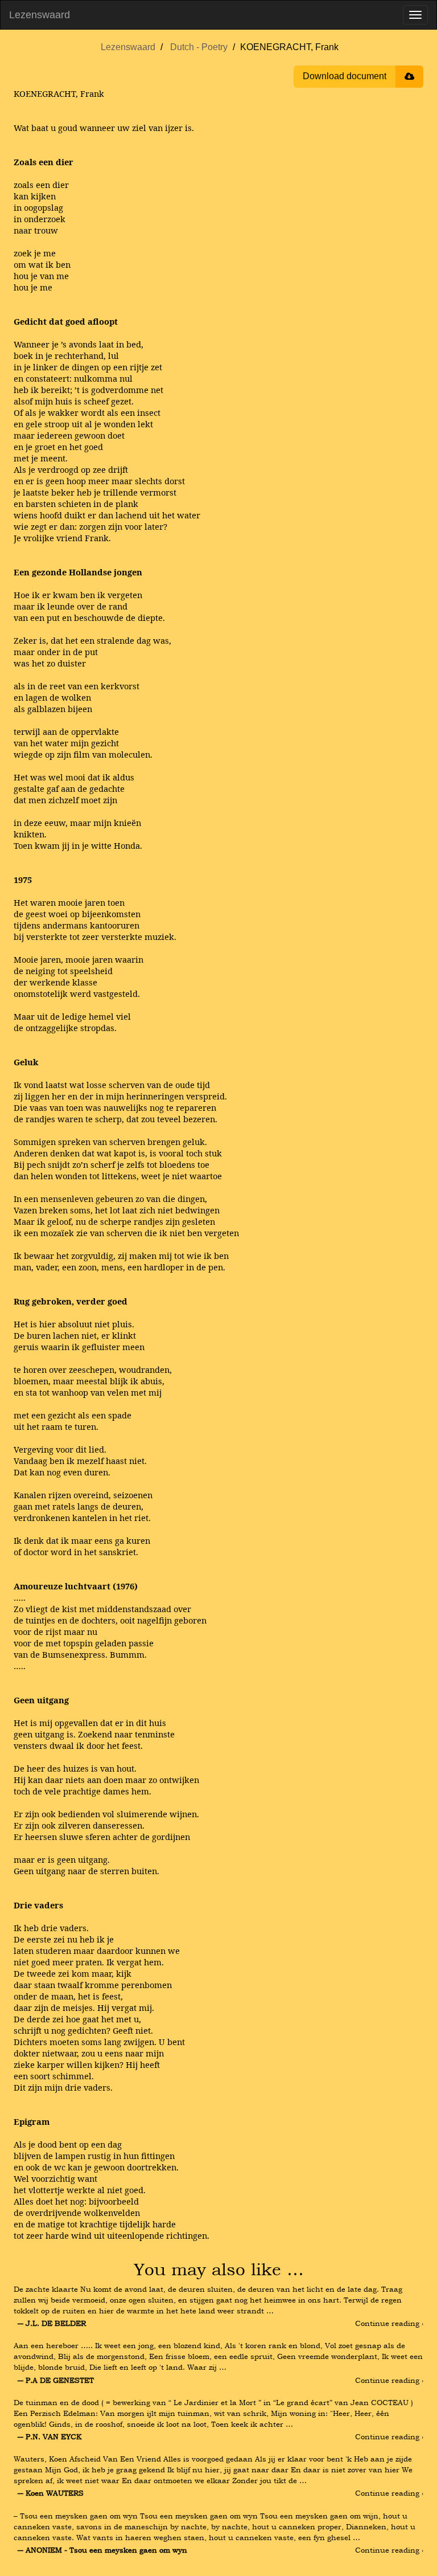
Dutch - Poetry (199, 47)
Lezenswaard (40, 15)
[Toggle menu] (415, 15)
